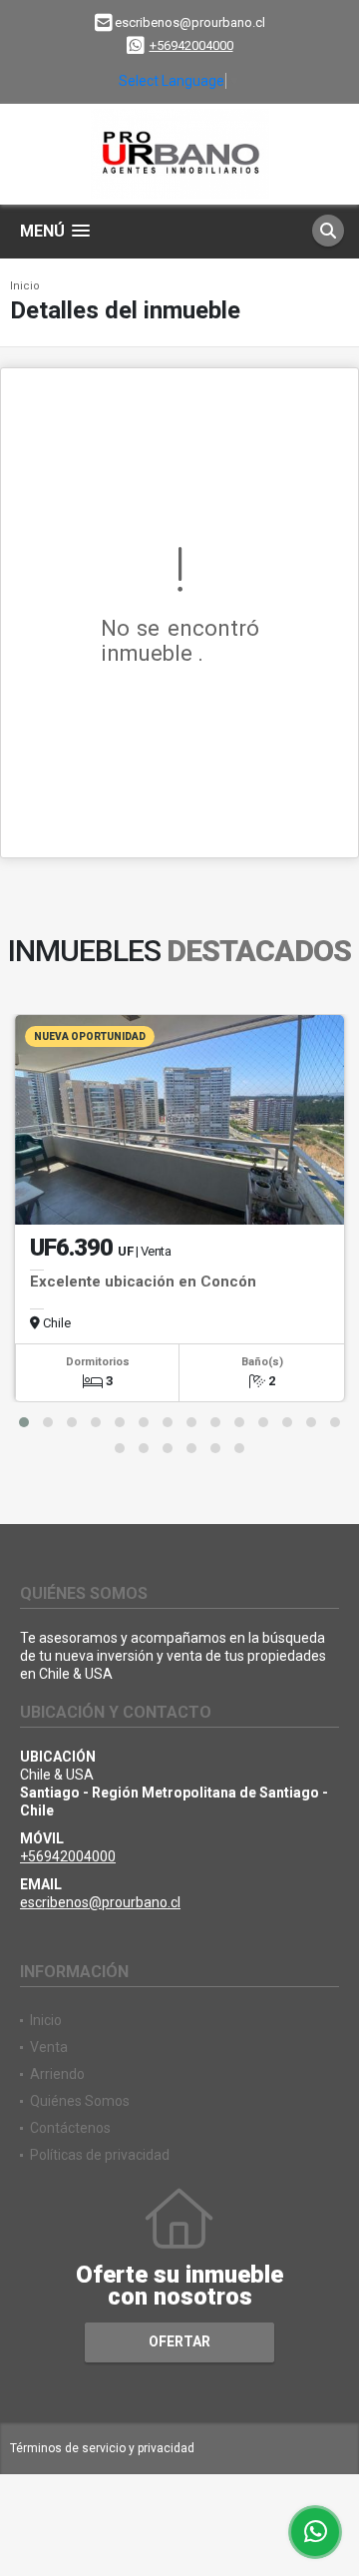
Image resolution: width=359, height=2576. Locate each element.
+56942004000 (191, 45)
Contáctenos (70, 2128)
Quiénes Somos (80, 2101)
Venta (49, 2047)
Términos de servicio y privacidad (102, 2448)
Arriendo (57, 2074)
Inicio (25, 286)
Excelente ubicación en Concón (143, 1282)
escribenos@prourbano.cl (100, 1902)
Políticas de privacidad (100, 2155)
